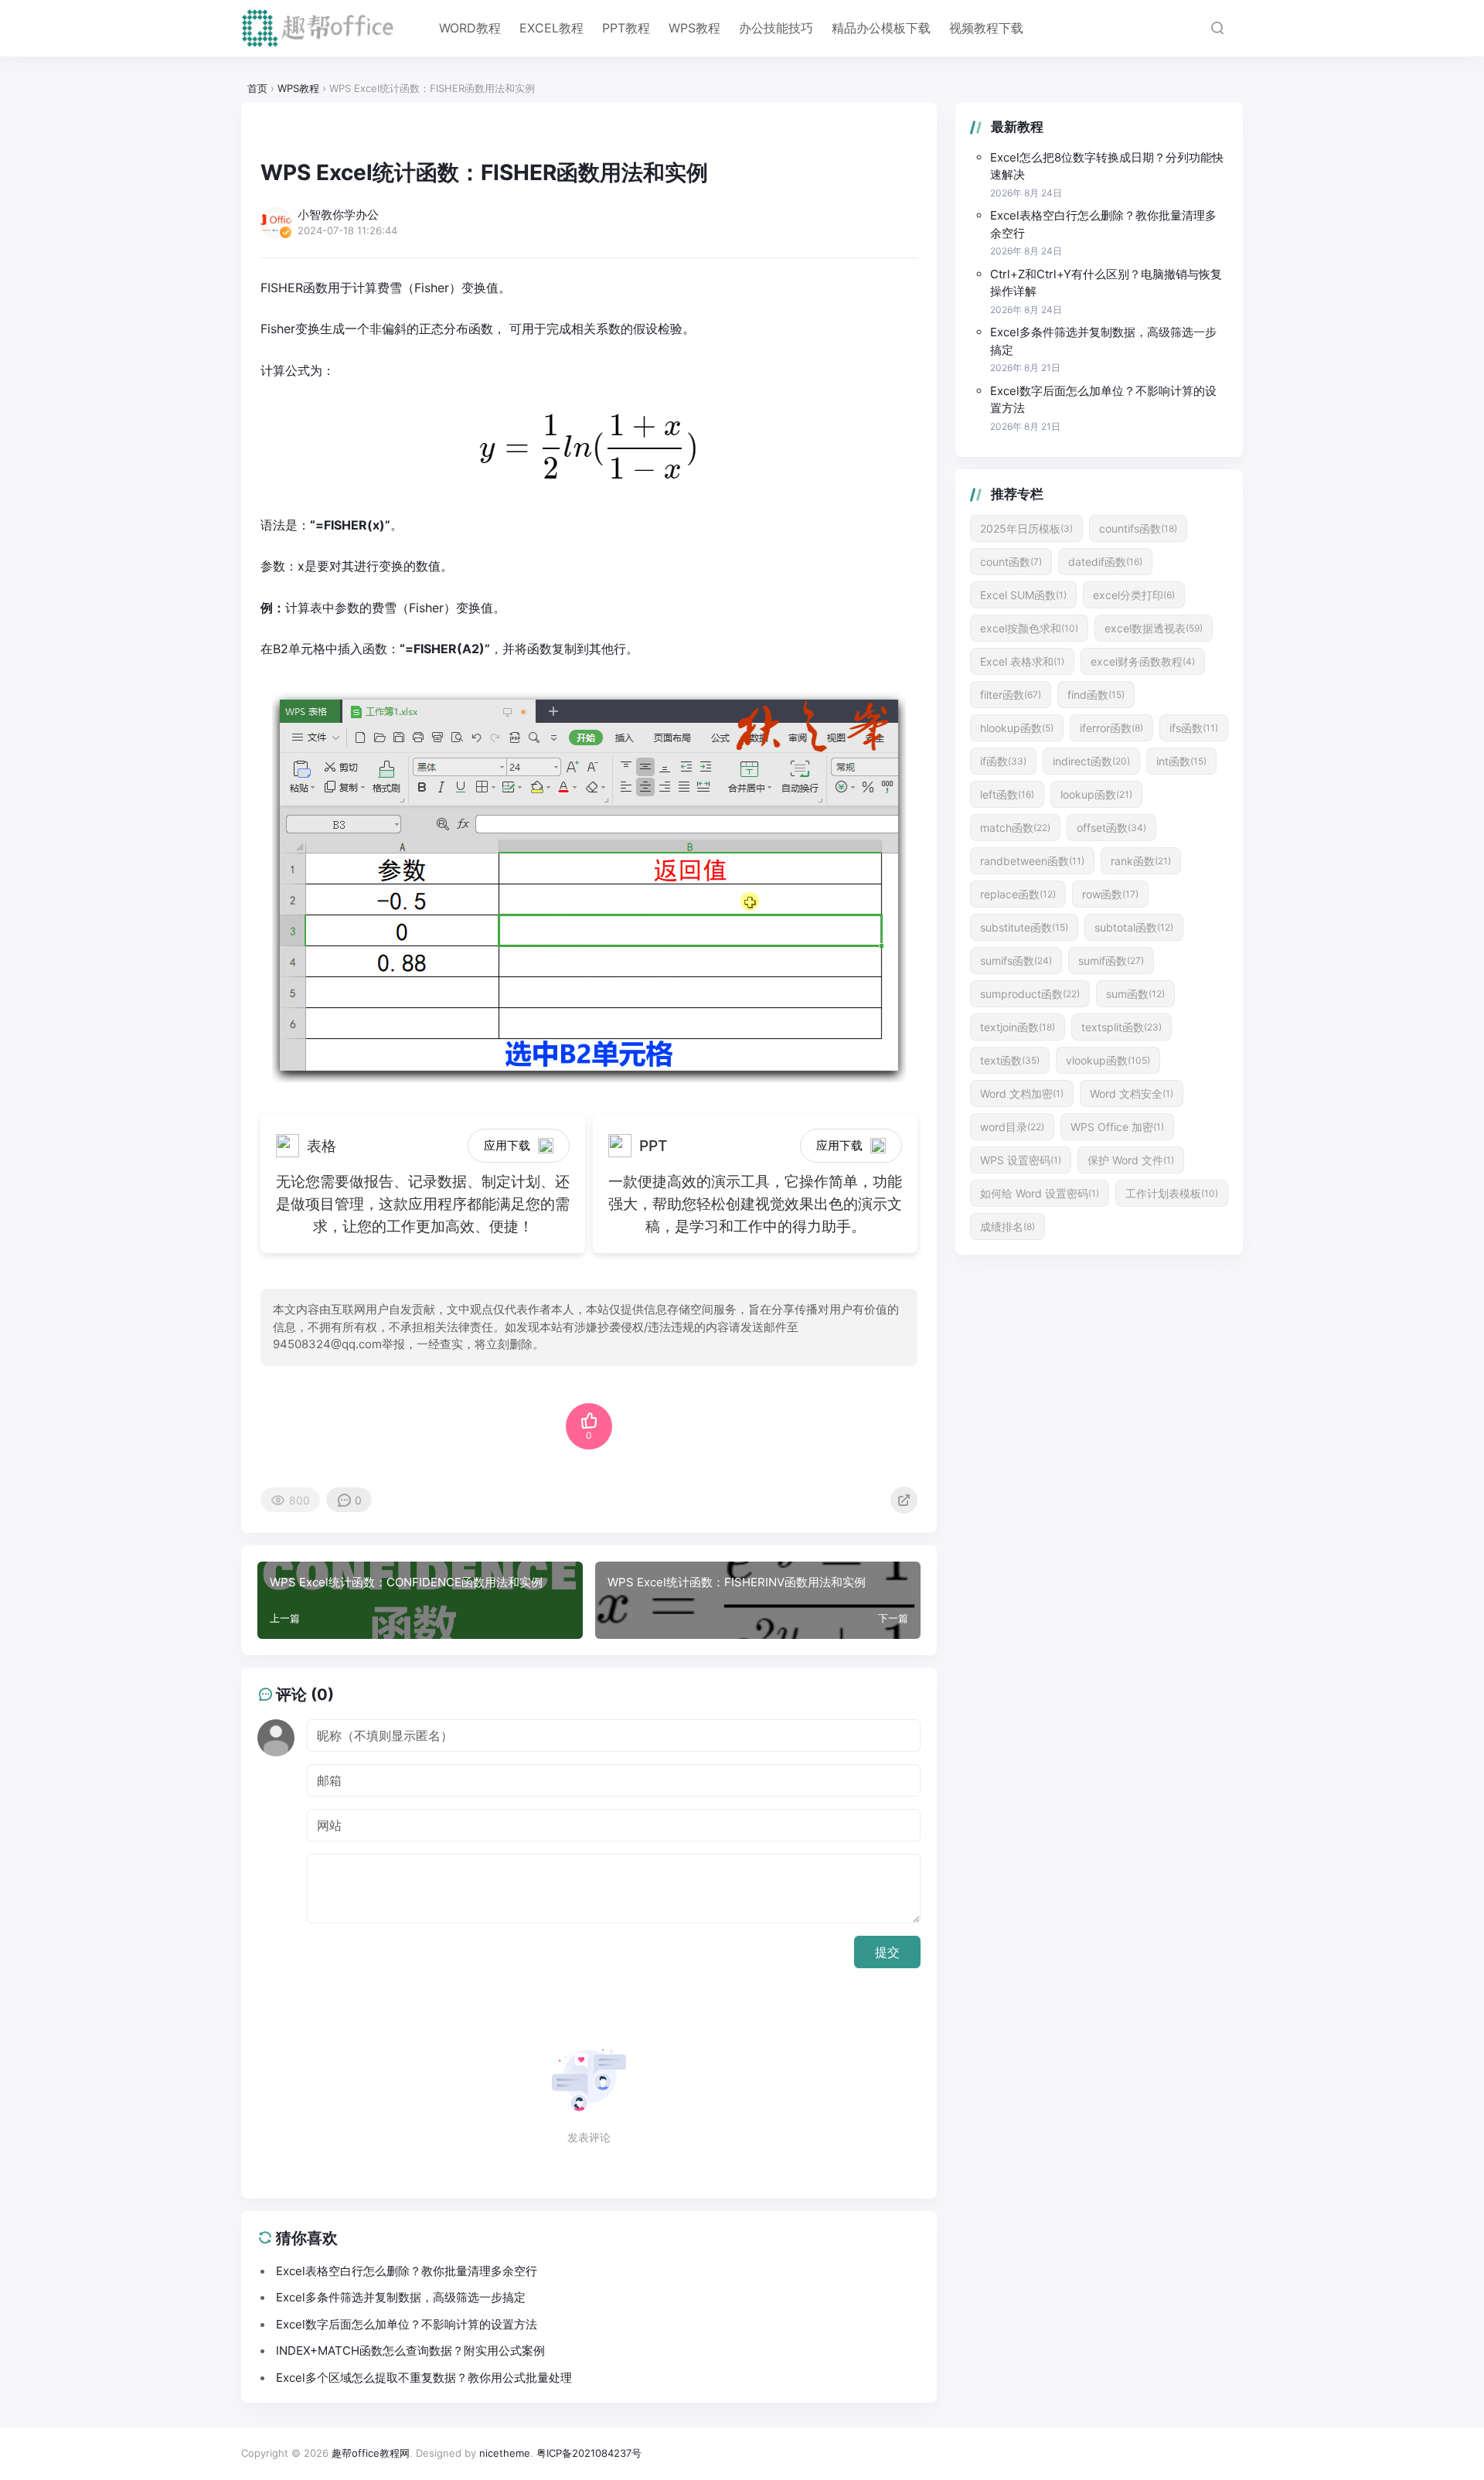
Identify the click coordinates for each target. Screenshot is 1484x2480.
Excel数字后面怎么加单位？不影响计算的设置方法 (1103, 400)
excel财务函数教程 (1143, 661)
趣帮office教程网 (371, 2453)
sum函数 (1135, 994)
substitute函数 (1024, 927)
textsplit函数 (1122, 1027)
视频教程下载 (986, 28)
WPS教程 (694, 28)
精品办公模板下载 (881, 28)
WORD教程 (470, 28)
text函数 (1010, 1060)
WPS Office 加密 (1117, 1127)
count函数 (1011, 562)
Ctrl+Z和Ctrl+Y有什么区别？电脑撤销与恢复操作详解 (1106, 283)
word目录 (1012, 1127)
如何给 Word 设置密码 (1040, 1193)
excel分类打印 (1134, 595)
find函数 (1096, 695)
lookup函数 (1096, 794)
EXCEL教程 (551, 28)
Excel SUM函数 (1023, 595)
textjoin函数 (1018, 1027)
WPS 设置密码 (1021, 1160)
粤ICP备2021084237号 (589, 2453)
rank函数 (1141, 861)
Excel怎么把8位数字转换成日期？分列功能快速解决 (1107, 166)
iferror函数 (1111, 728)
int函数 (1181, 761)
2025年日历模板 (1026, 528)
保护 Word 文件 (1131, 1160)
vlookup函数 (1108, 1060)
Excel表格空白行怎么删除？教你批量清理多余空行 (1103, 224)
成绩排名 (1007, 1226)
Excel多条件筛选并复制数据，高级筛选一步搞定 (1103, 341)
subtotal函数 (1134, 927)
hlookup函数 (1017, 728)
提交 (887, 1952)
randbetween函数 (1032, 861)
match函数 (1015, 828)
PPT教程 (626, 28)
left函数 (1007, 794)
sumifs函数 (1016, 961)
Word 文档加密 (1022, 1094)
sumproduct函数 (1030, 994)
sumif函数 (1111, 961)
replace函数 (1018, 894)
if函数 (1003, 761)
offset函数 (1111, 828)
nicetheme (505, 2453)
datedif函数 (1105, 562)
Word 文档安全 (1132, 1094)
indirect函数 (1091, 761)
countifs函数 (1138, 528)
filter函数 (1011, 695)
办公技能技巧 (776, 28)
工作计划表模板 (1172, 1193)
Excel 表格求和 (1022, 661)
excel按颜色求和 (1029, 628)
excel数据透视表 (1154, 628)
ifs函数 (1194, 728)
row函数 (1110, 894)
